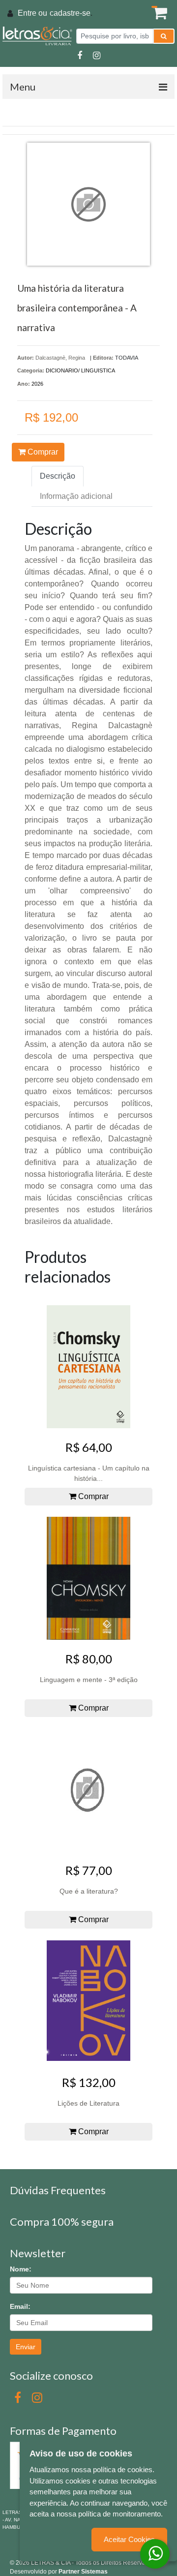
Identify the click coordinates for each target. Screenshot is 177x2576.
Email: (20, 2306)
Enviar (26, 2347)
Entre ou (32, 13)
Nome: (21, 2269)
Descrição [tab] (58, 476)
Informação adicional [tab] (76, 496)
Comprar (42, 452)
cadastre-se (70, 13)
